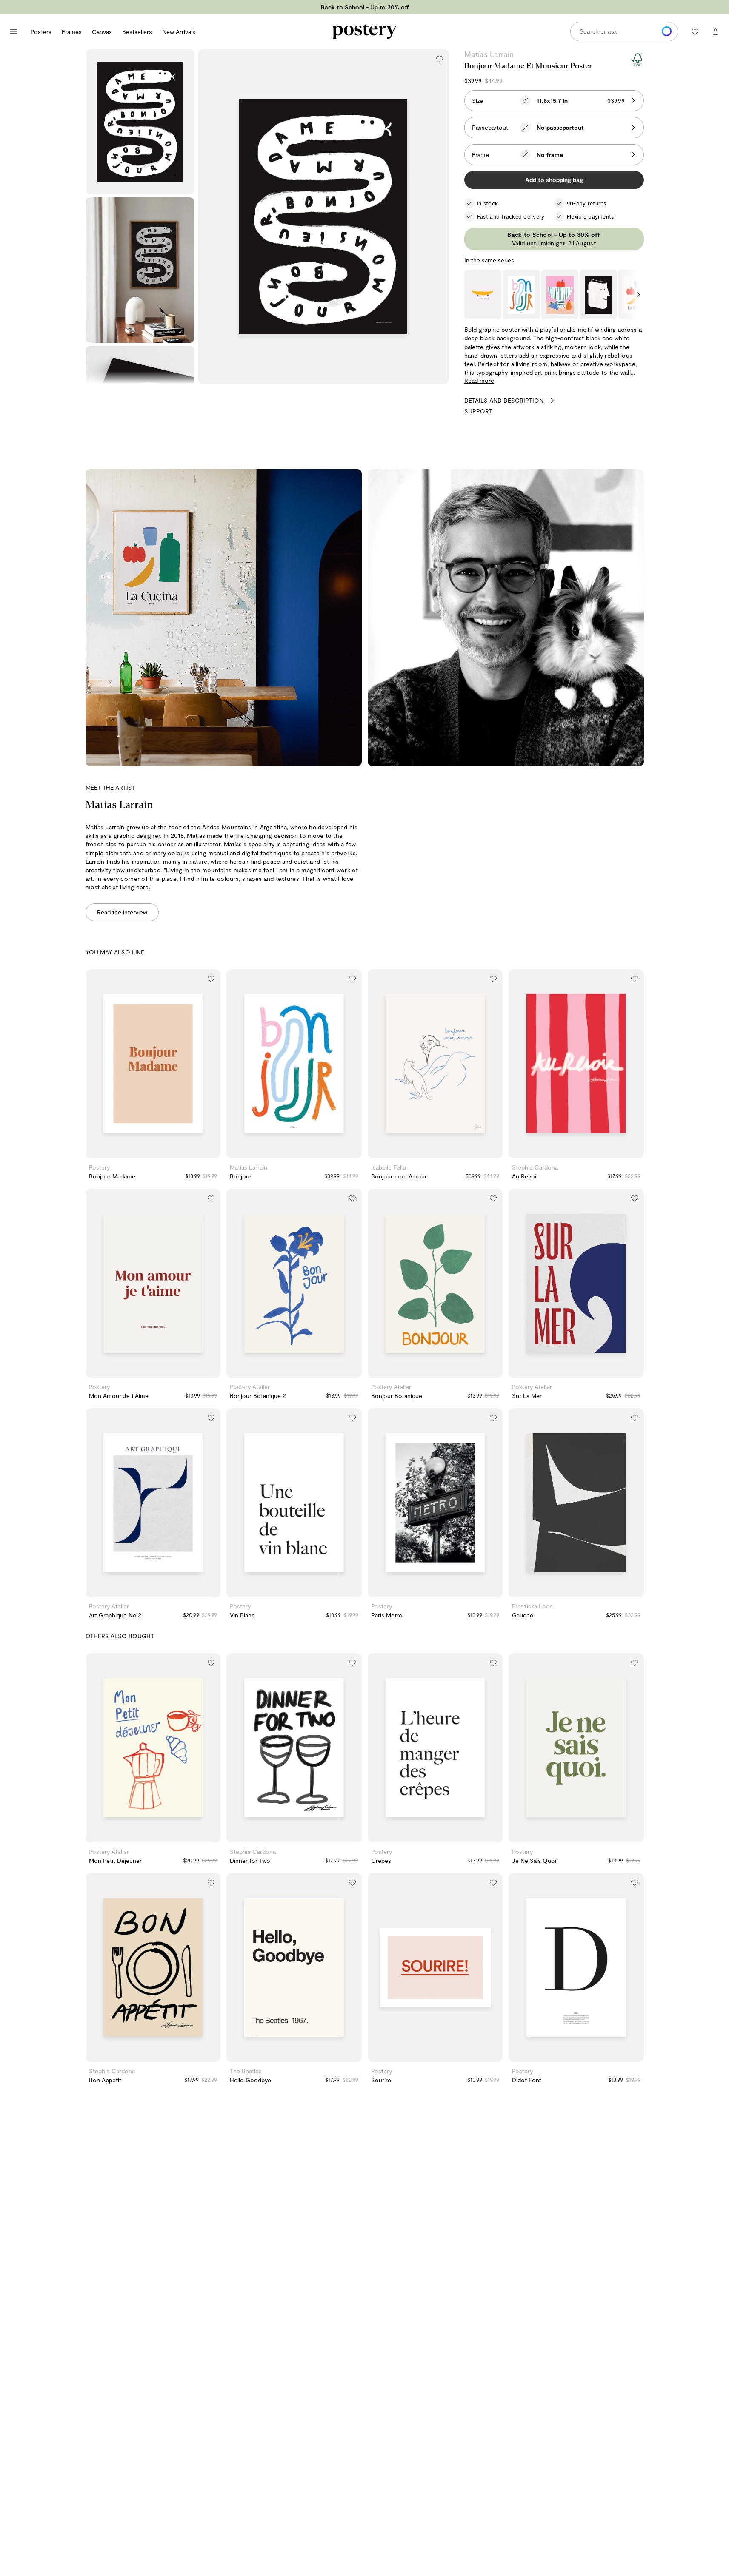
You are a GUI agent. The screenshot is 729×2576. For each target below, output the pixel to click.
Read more (479, 380)
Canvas (102, 32)
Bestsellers (137, 32)
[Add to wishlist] (440, 59)
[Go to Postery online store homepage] (365, 31)
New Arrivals (179, 32)
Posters (41, 32)
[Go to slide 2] (153, 1152)
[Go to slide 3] (161, 1152)
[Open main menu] (14, 31)
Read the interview (122, 912)
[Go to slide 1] (145, 1152)
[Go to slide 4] (306, 1152)
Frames (72, 32)
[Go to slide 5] (452, 1152)
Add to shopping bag (554, 180)
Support (478, 411)
